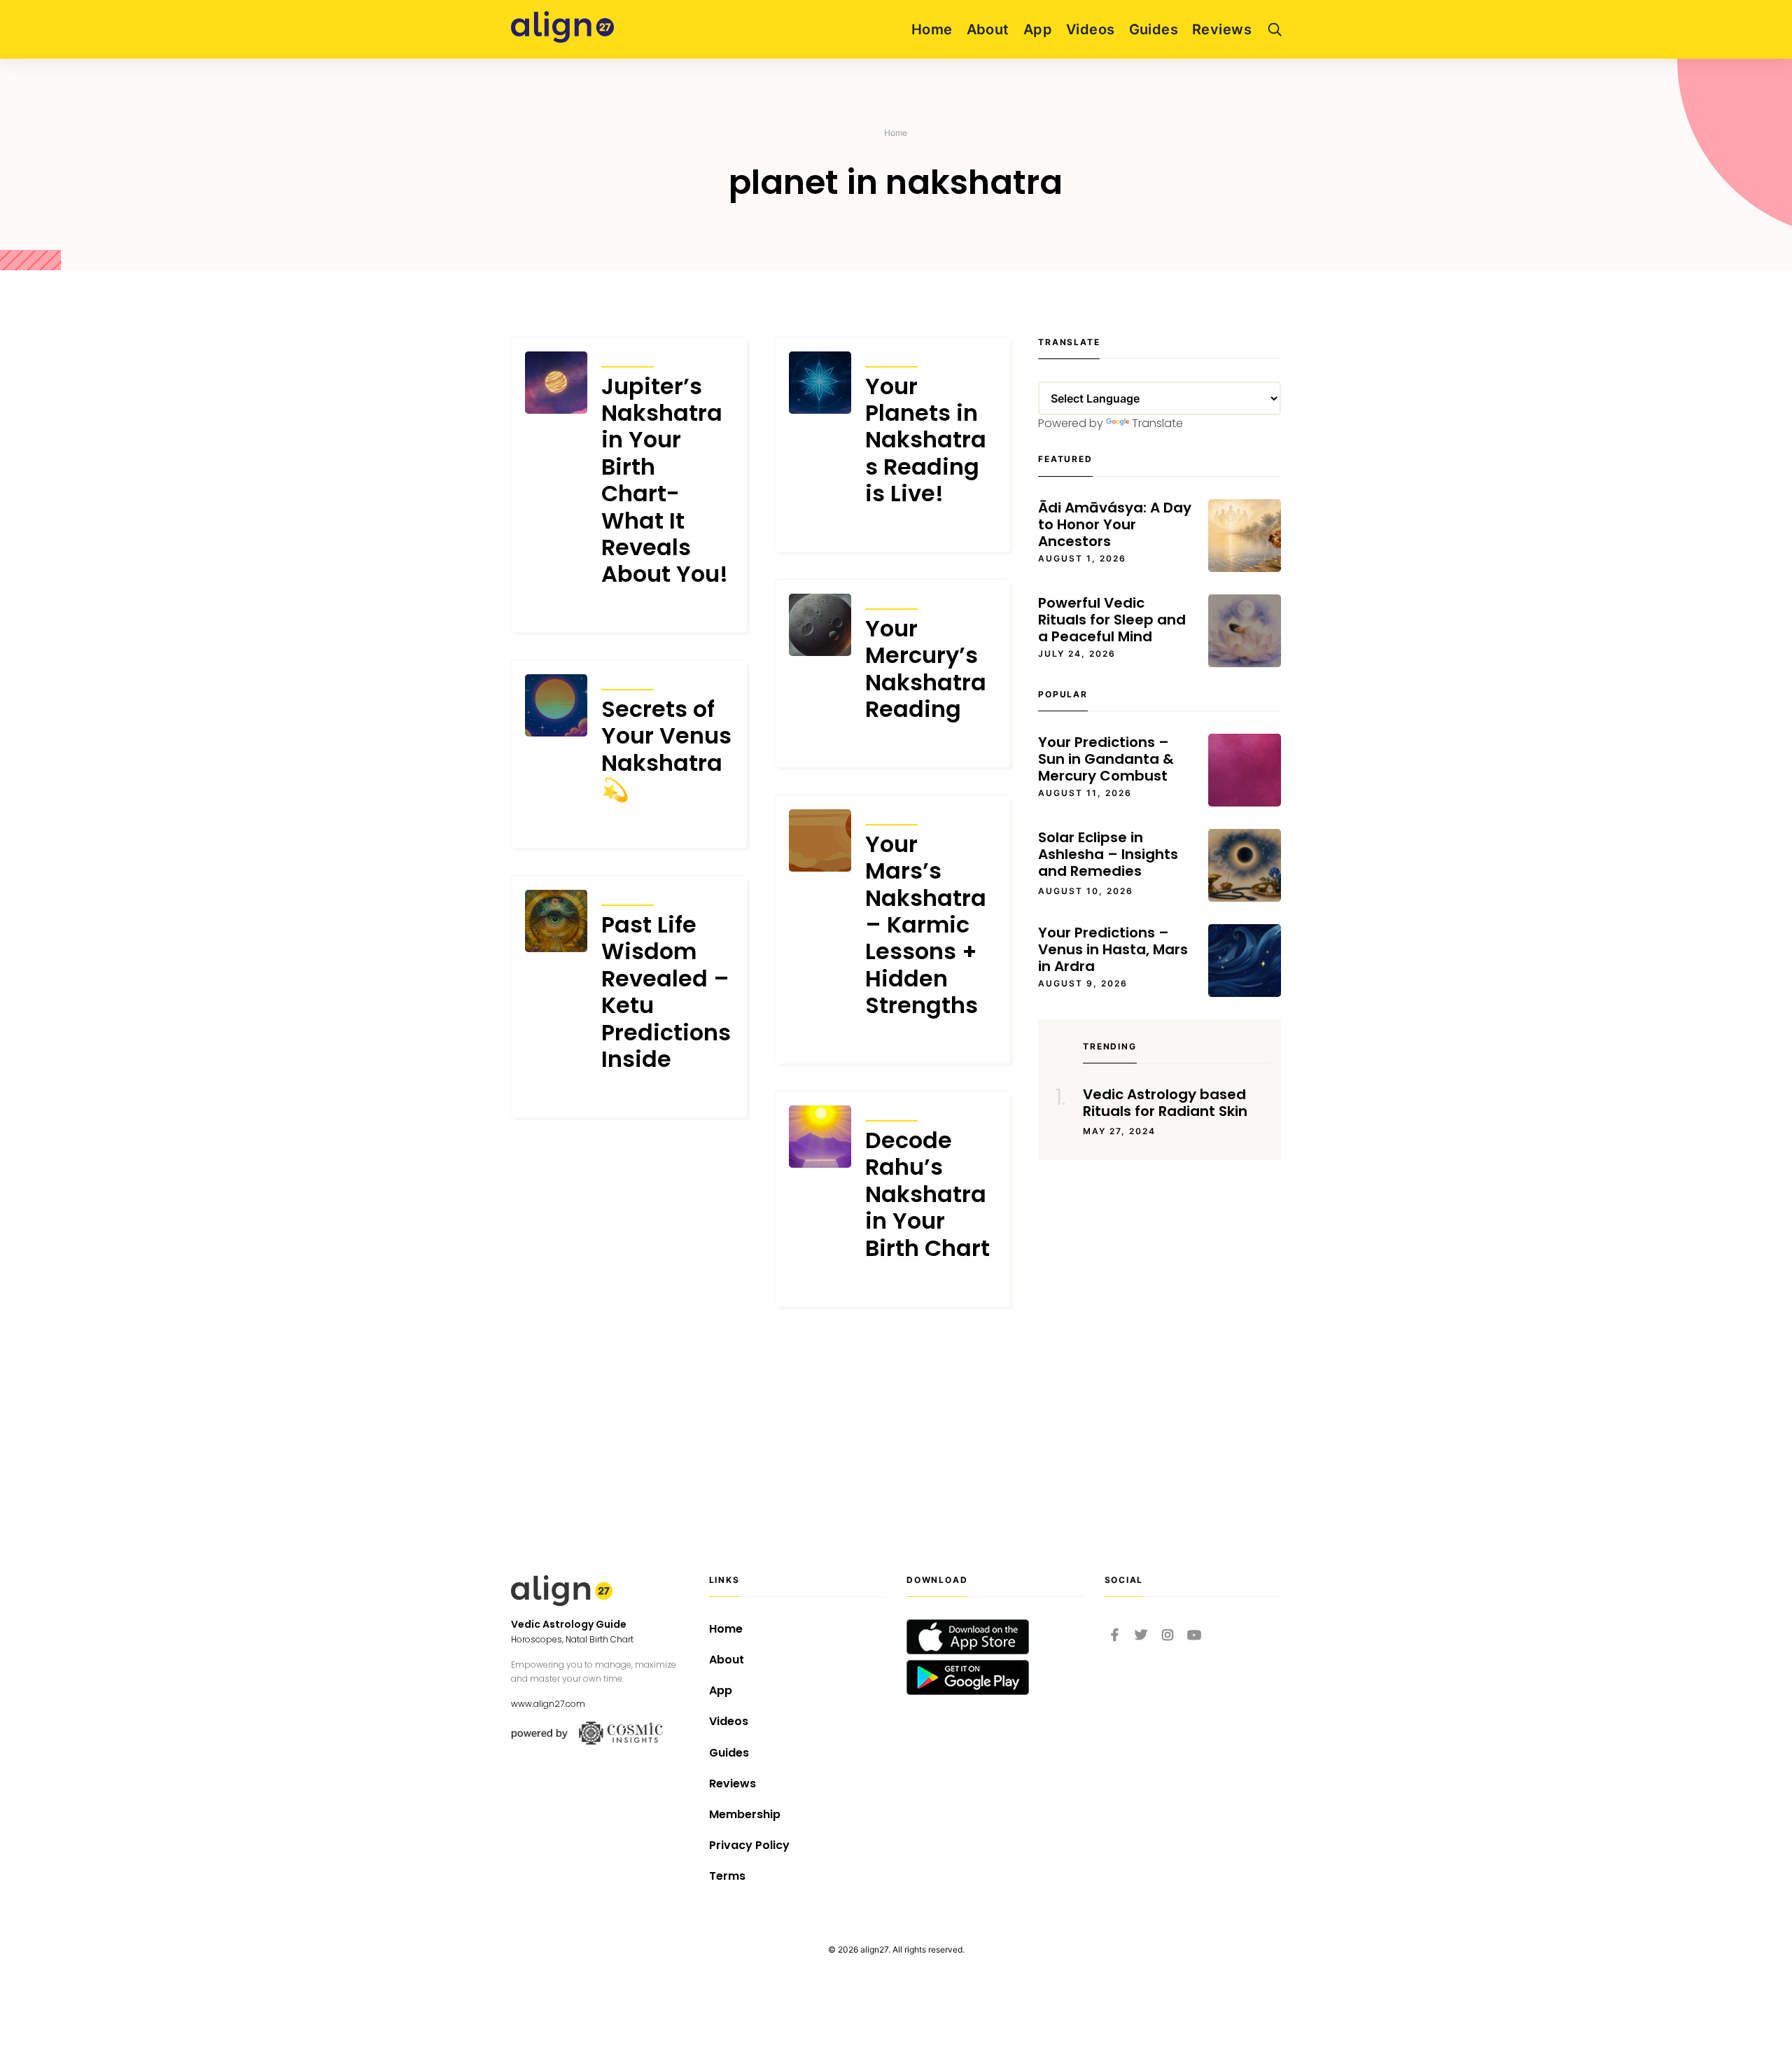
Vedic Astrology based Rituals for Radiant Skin (1165, 1103)
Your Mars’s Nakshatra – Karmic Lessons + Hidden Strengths (926, 925)
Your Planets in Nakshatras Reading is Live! (926, 440)
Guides (1154, 29)
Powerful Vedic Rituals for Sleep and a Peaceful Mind (1112, 620)
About (988, 29)
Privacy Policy (749, 1845)
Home (932, 29)
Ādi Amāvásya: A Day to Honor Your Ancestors (1115, 524)
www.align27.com (548, 1704)
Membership (745, 1814)
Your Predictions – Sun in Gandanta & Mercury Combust (1106, 759)
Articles (628, 357)
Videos (1091, 29)
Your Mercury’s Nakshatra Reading (926, 669)
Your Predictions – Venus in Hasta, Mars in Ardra (1113, 949)
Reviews (1222, 29)
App (1038, 29)
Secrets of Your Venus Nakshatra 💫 (666, 750)
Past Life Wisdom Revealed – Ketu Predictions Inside (666, 992)
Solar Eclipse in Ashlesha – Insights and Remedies (1108, 854)
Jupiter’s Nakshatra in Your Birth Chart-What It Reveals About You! (665, 481)
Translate (1157, 423)
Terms (727, 1876)
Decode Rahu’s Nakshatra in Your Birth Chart (927, 1194)
